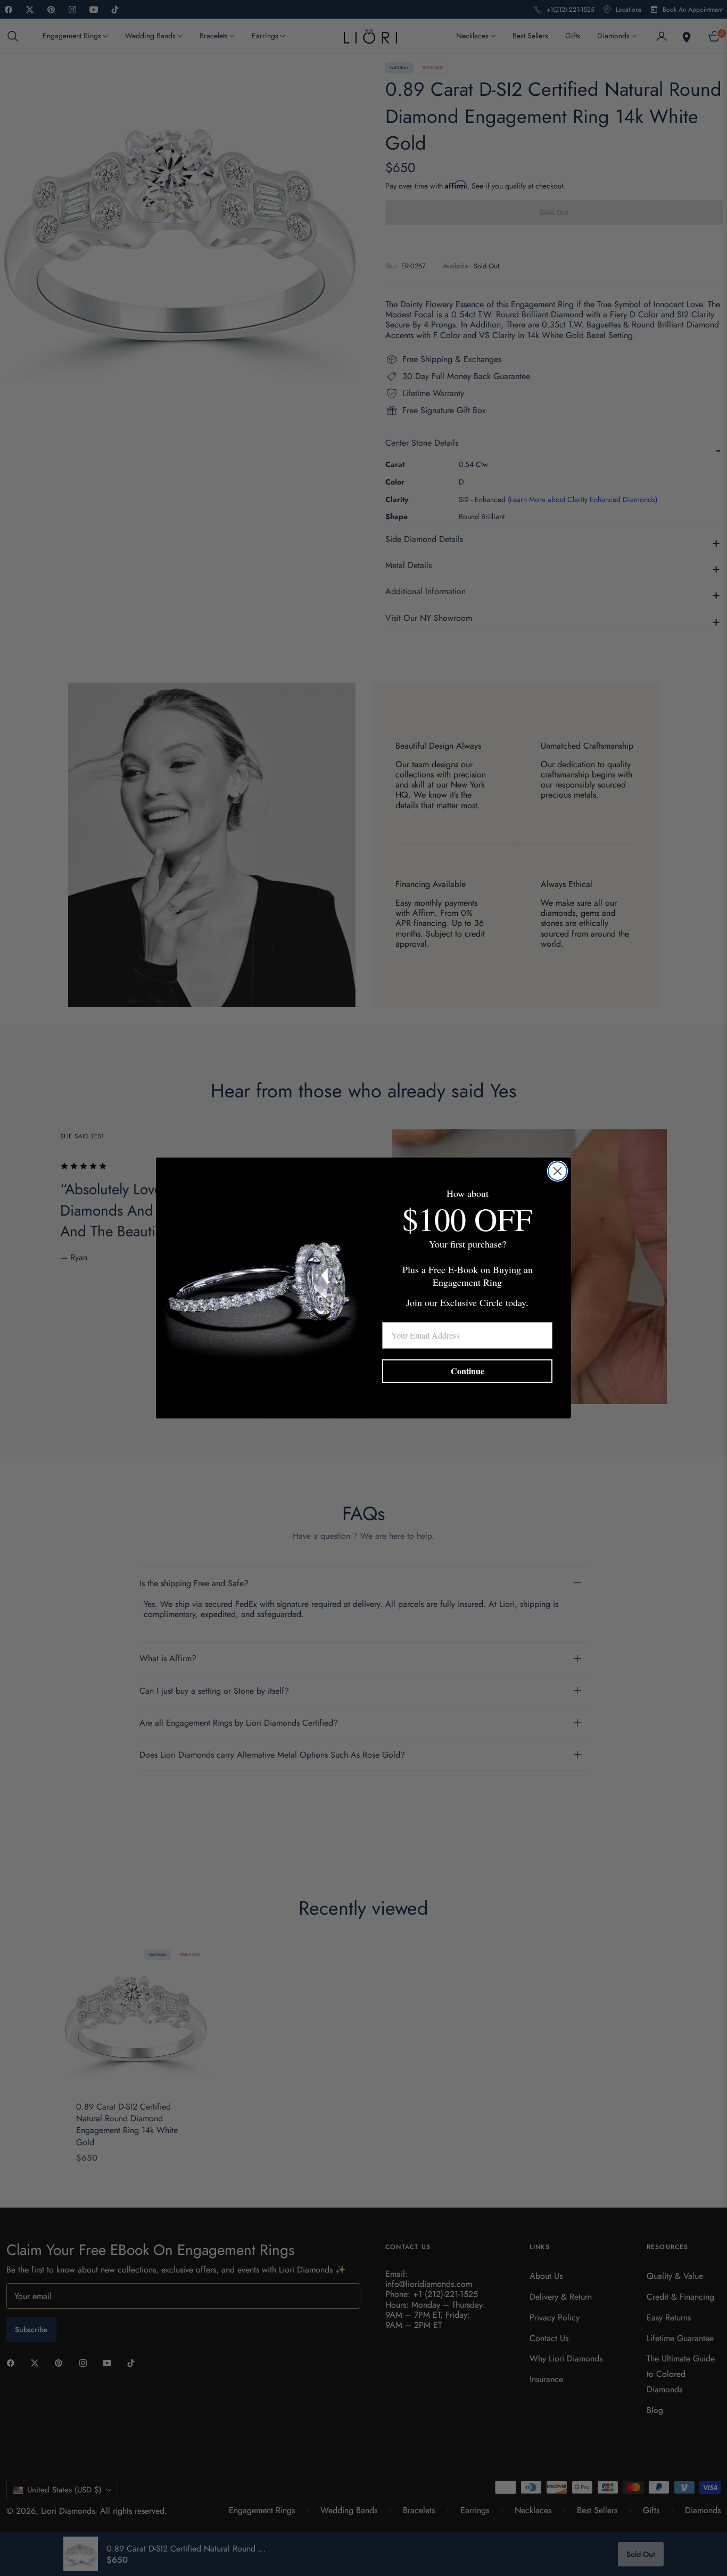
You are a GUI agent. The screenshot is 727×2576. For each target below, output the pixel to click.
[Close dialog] (557, 1171)
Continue (468, 1371)
